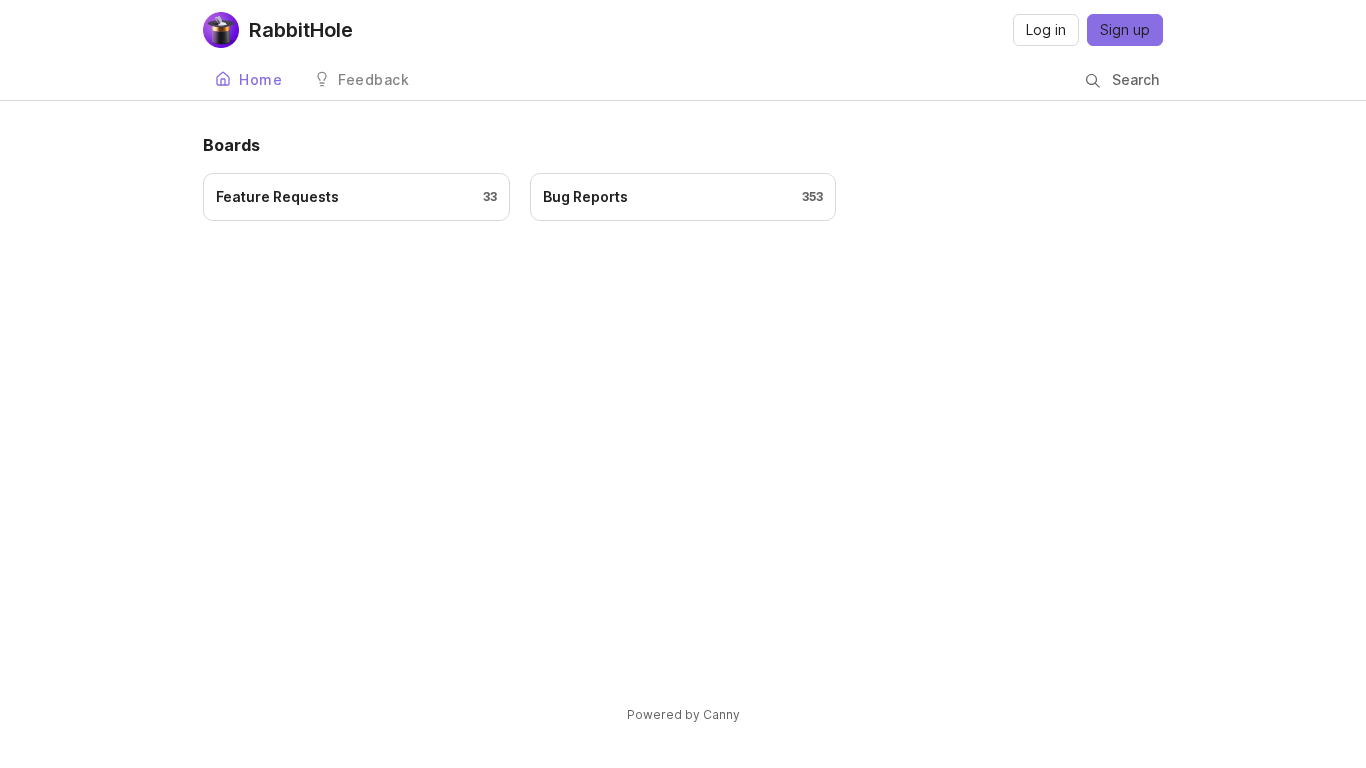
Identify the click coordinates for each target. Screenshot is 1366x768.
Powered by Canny (683, 714)
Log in (1046, 29)
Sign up (1125, 29)
